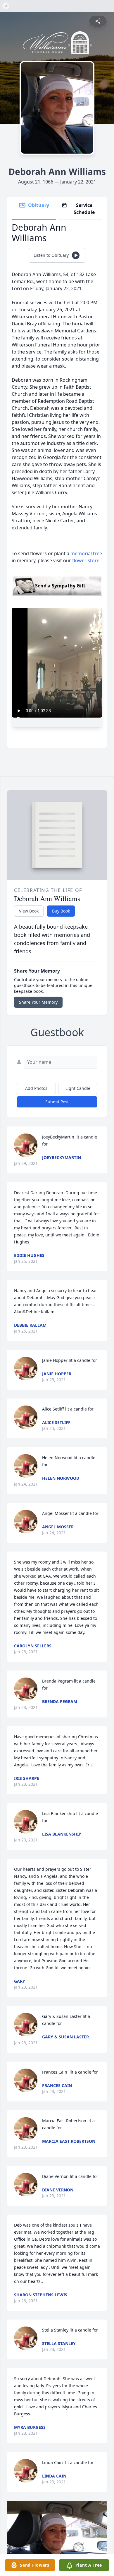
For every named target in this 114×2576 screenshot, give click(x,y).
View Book (29, 911)
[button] (57, 2538)
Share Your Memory (38, 1002)
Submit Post (57, 1102)
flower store (86, 560)
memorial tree (86, 553)
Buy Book (61, 911)
